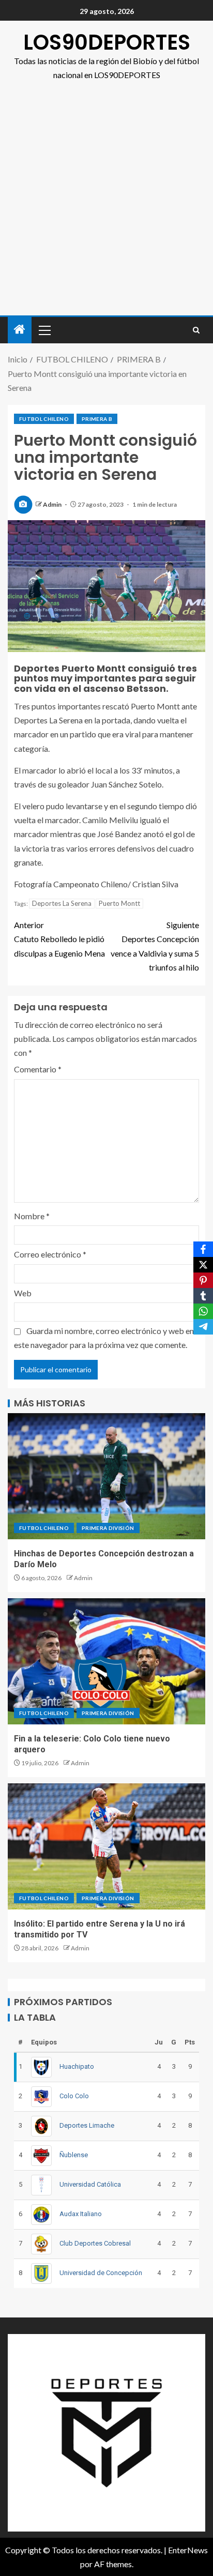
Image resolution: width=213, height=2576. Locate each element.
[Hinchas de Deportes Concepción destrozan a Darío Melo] (106, 1476)
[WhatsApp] (203, 1311)
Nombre (32, 1216)
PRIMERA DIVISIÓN (108, 1528)
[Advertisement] (106, 204)
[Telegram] (203, 1327)
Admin (53, 504)
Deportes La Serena (62, 903)
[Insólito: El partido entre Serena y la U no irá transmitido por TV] (106, 1846)
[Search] (196, 330)
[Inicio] (20, 330)
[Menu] (44, 330)
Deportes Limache (87, 2125)
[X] (203, 1265)
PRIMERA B (97, 419)
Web (23, 1293)
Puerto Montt (119, 903)
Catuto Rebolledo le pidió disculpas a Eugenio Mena (59, 939)
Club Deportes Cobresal (95, 2243)
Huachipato (77, 2066)
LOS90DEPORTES (107, 42)
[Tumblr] (203, 1296)
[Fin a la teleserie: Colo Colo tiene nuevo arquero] (106, 1661)
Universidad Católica (90, 2184)
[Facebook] (203, 1249)
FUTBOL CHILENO (44, 419)
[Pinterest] (203, 1280)
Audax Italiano (81, 2214)
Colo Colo (74, 2096)
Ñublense (74, 2155)
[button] (44, 330)
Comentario (38, 1069)
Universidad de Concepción (101, 2273)
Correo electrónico (50, 1254)
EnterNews (188, 2550)
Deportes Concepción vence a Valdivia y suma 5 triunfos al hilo (155, 946)
